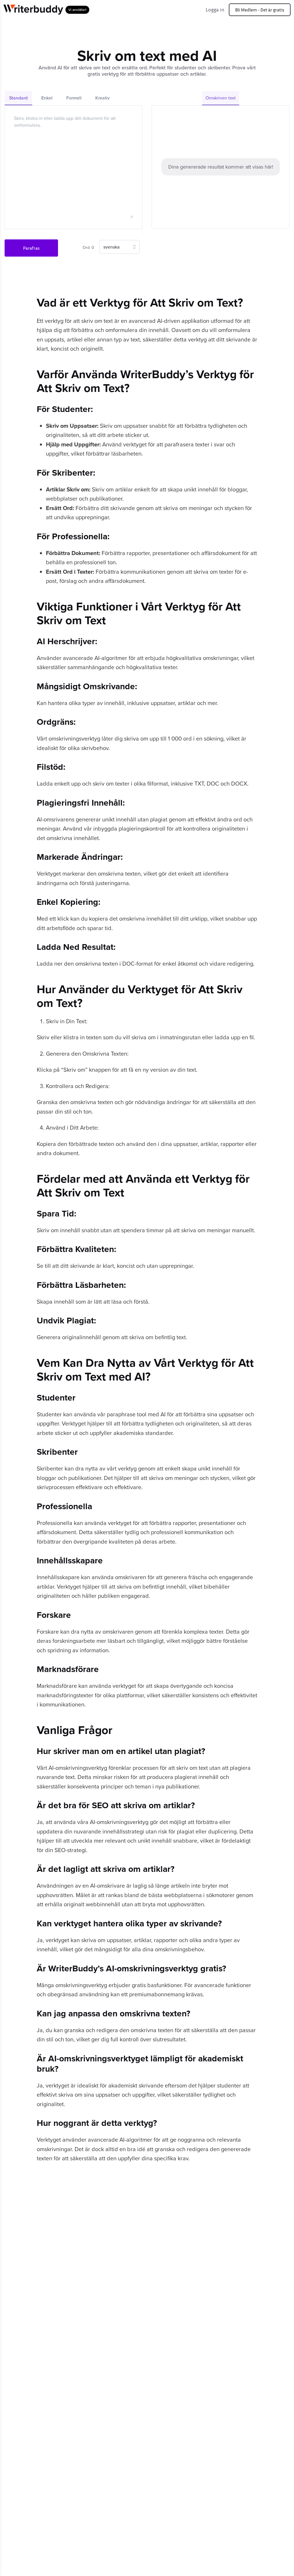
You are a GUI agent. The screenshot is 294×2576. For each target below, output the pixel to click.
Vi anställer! (77, 10)
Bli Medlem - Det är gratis (260, 10)
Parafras (31, 248)
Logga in (215, 9)
